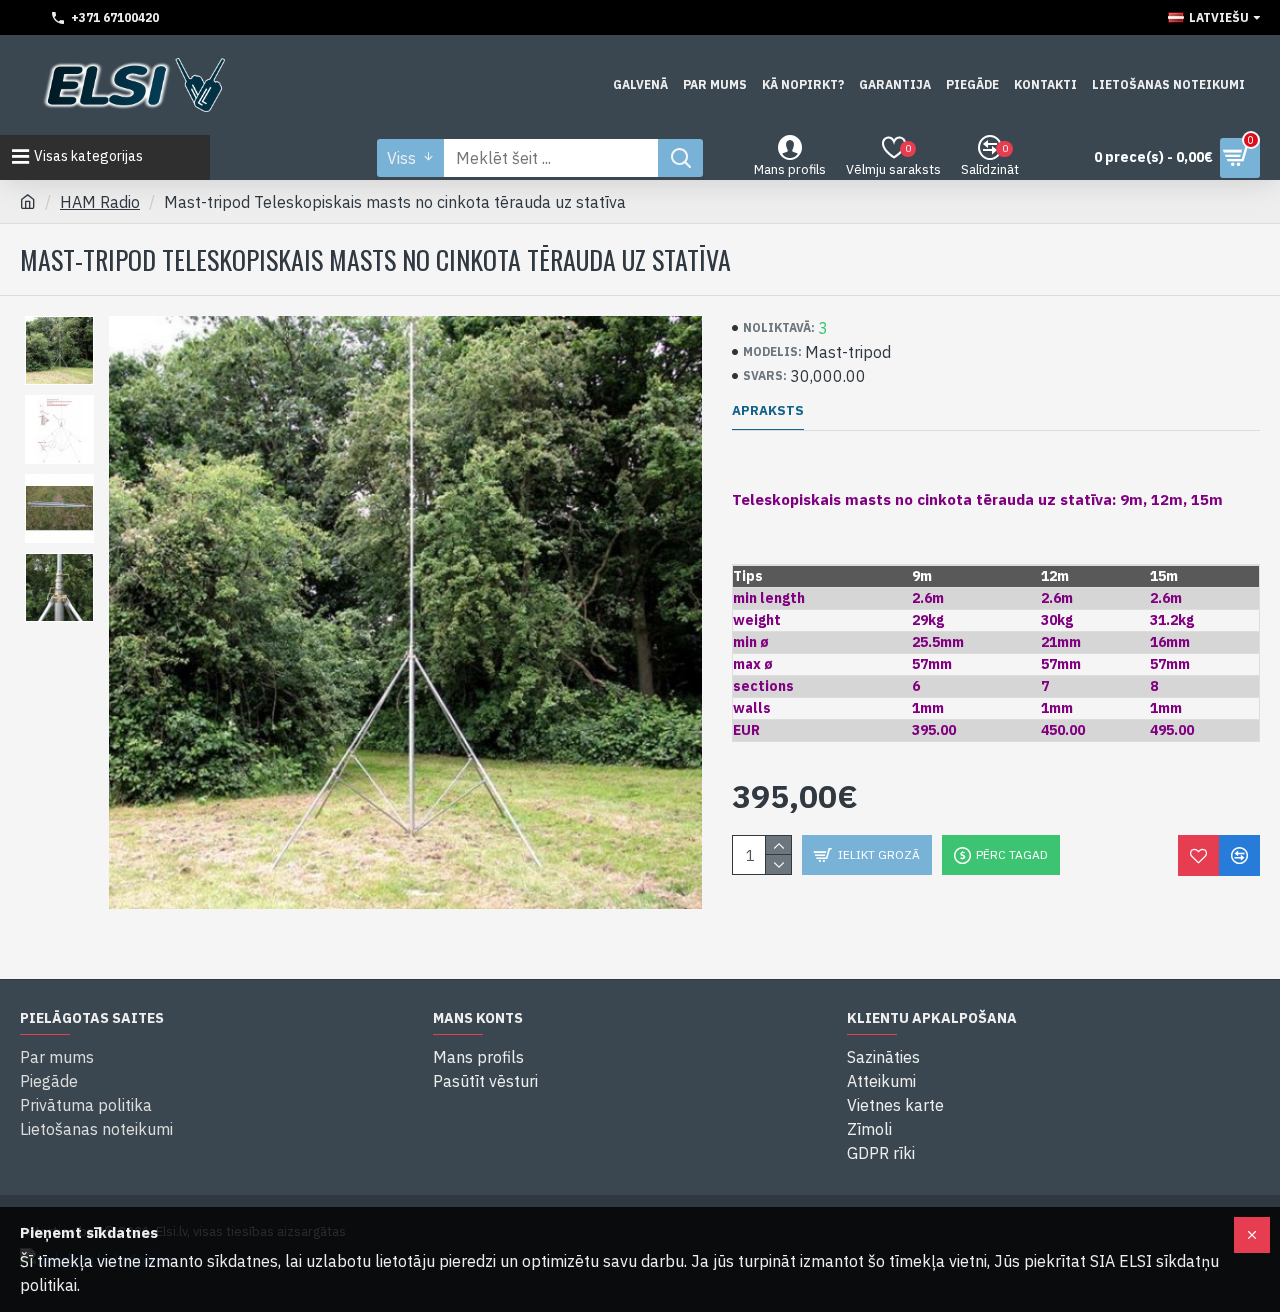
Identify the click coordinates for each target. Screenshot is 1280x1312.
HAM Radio (100, 202)
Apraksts (768, 411)
